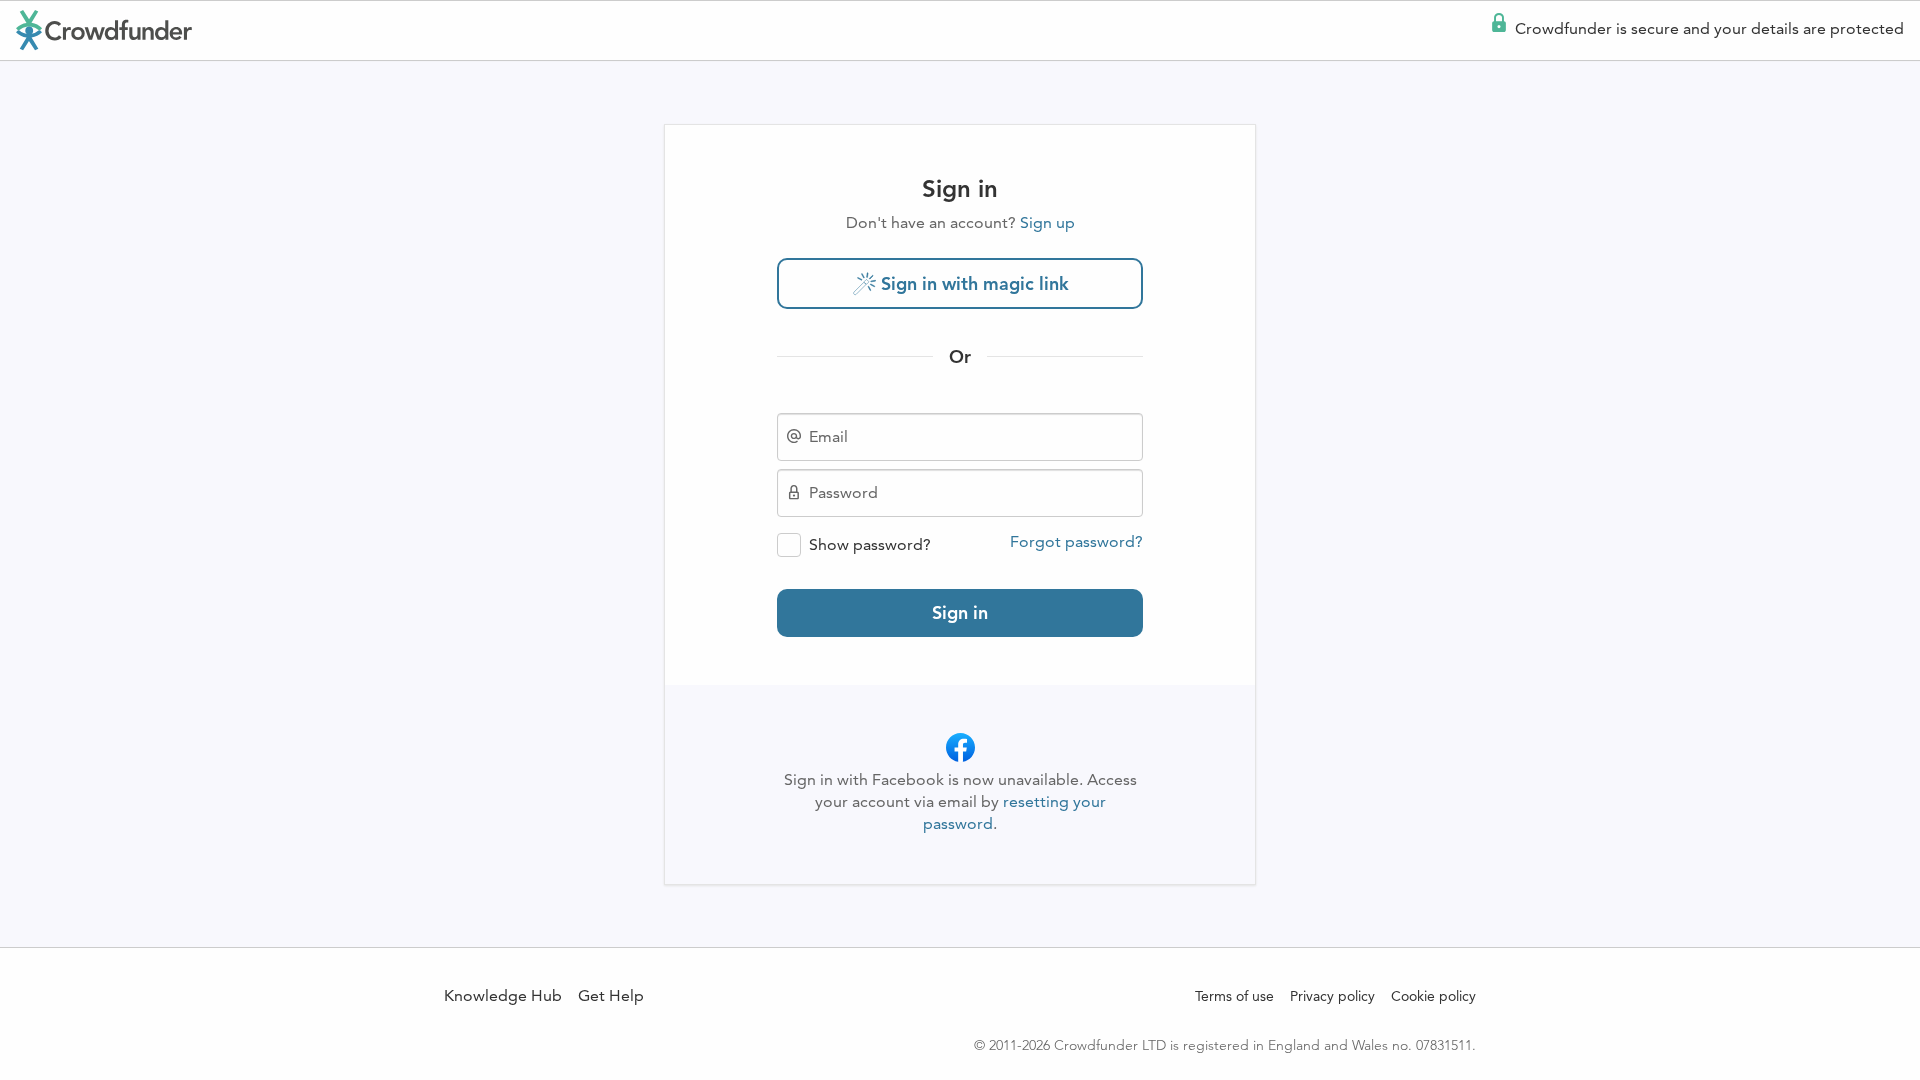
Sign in (960, 612)
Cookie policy (1433, 996)
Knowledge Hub (503, 995)
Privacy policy (1332, 996)
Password (843, 493)
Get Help (611, 995)
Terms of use (1234, 996)
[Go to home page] (104, 30)
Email (828, 437)
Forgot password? (1076, 542)
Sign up (1047, 222)
